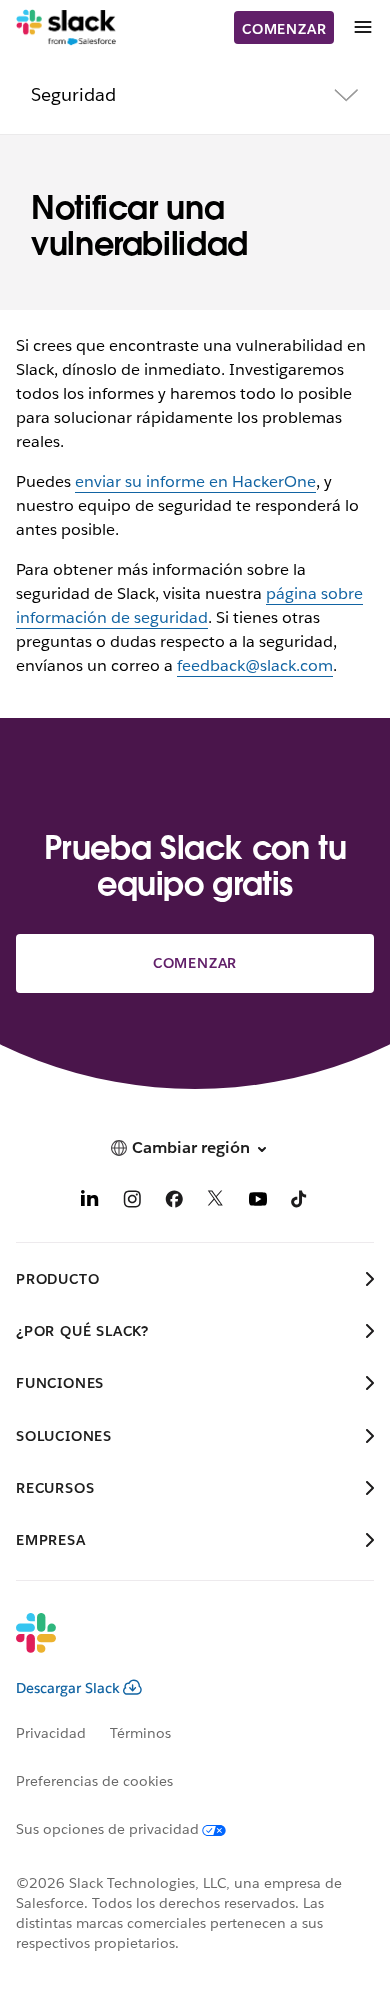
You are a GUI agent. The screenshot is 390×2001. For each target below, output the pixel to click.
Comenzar (284, 29)
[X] (216, 1202)
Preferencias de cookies (94, 1781)
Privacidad (51, 1733)
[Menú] (362, 27)
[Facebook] (174, 1202)
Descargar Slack (68, 1688)
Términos (140, 1733)
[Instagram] (132, 1202)
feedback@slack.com (255, 665)
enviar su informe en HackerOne (195, 481)
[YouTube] (258, 1202)
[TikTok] (300, 1202)
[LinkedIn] (90, 1202)
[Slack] (66, 28)
